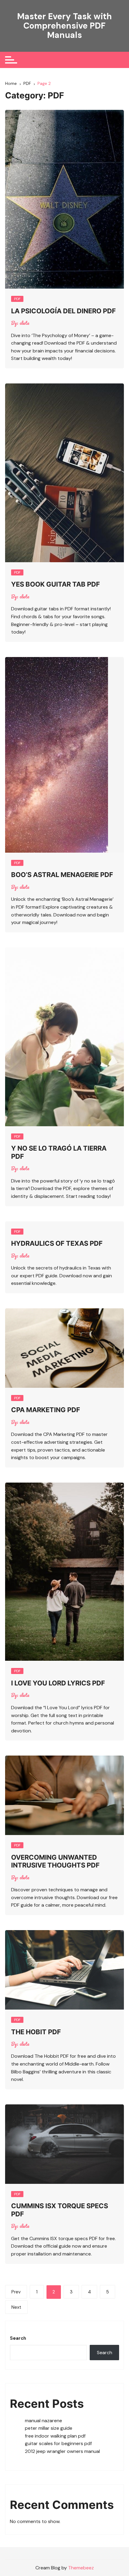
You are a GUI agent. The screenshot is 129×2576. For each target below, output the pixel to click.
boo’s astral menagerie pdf (62, 875)
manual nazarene (43, 2421)
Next (16, 2307)
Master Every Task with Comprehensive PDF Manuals (64, 26)
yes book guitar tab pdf (55, 584)
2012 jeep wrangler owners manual (62, 2451)
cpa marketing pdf (46, 1410)
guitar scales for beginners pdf (58, 2443)
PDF (17, 299)
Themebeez (81, 2568)
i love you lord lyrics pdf (58, 1683)
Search (18, 2338)
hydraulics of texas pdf (57, 1243)
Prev (16, 2292)
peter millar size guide (49, 2428)
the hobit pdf (36, 2032)
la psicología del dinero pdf (63, 311)
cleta (24, 323)
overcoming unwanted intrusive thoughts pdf (55, 1861)
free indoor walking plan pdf (55, 2436)
